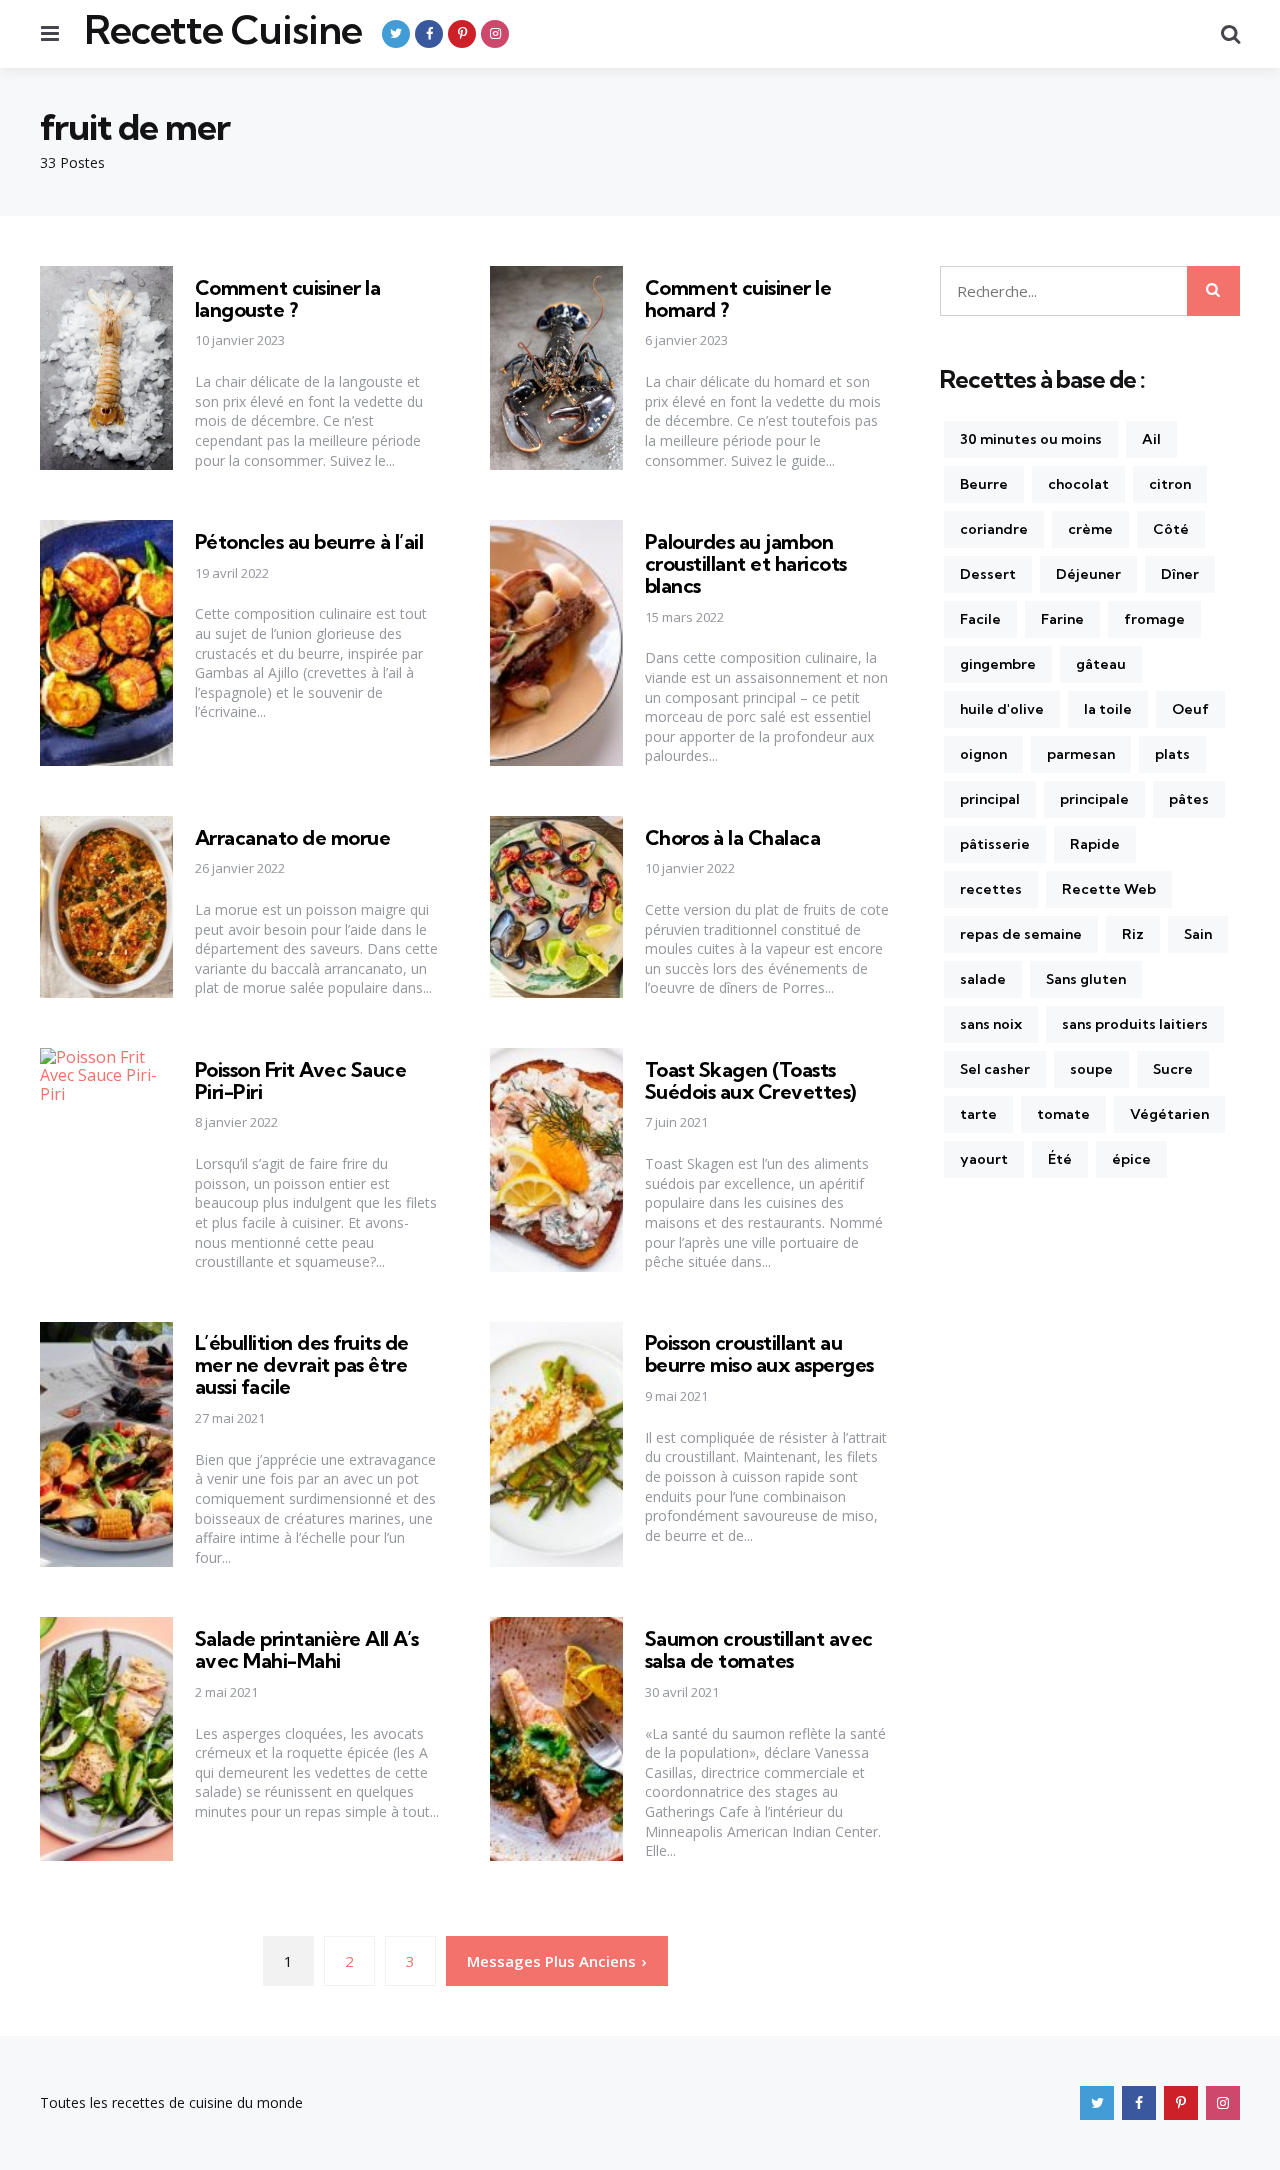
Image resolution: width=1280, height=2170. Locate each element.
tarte (978, 1114)
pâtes (1189, 799)
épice (1131, 1159)
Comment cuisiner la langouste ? (288, 298)
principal (990, 799)
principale (1094, 799)
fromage (1154, 619)
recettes (991, 889)
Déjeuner (1088, 574)
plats (1172, 754)
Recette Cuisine (223, 30)
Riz (1133, 934)
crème (1090, 529)
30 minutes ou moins (1031, 439)
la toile (1108, 709)
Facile (980, 619)
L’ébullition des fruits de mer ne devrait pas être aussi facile (302, 1364)
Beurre (984, 484)
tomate (1063, 1114)
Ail (1151, 439)
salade (983, 979)
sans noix (991, 1024)
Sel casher (995, 1069)
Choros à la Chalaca (733, 837)
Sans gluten (1086, 979)
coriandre (994, 529)
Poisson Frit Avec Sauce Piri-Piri (301, 1080)
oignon (983, 754)
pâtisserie (995, 844)
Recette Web (1109, 889)
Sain (1198, 934)
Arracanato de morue (293, 837)
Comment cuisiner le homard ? (738, 298)
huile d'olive (1002, 709)
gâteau (1101, 664)
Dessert (988, 574)
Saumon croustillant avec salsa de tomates (759, 1649)
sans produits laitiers (1135, 1024)
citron (1170, 484)
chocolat (1078, 484)
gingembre (998, 664)
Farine (1062, 619)
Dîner (1180, 574)
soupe (1091, 1069)
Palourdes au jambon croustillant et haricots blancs (746, 563)
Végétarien (1169, 1114)
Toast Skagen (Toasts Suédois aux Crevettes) (750, 1080)
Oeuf (1190, 709)
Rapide (1095, 844)
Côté (1171, 529)
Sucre (1173, 1069)
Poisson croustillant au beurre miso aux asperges (759, 1353)
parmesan (1081, 754)
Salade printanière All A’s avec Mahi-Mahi (307, 1649)
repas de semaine (1021, 934)
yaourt (984, 1159)
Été (1060, 1159)
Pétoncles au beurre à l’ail (309, 541)
